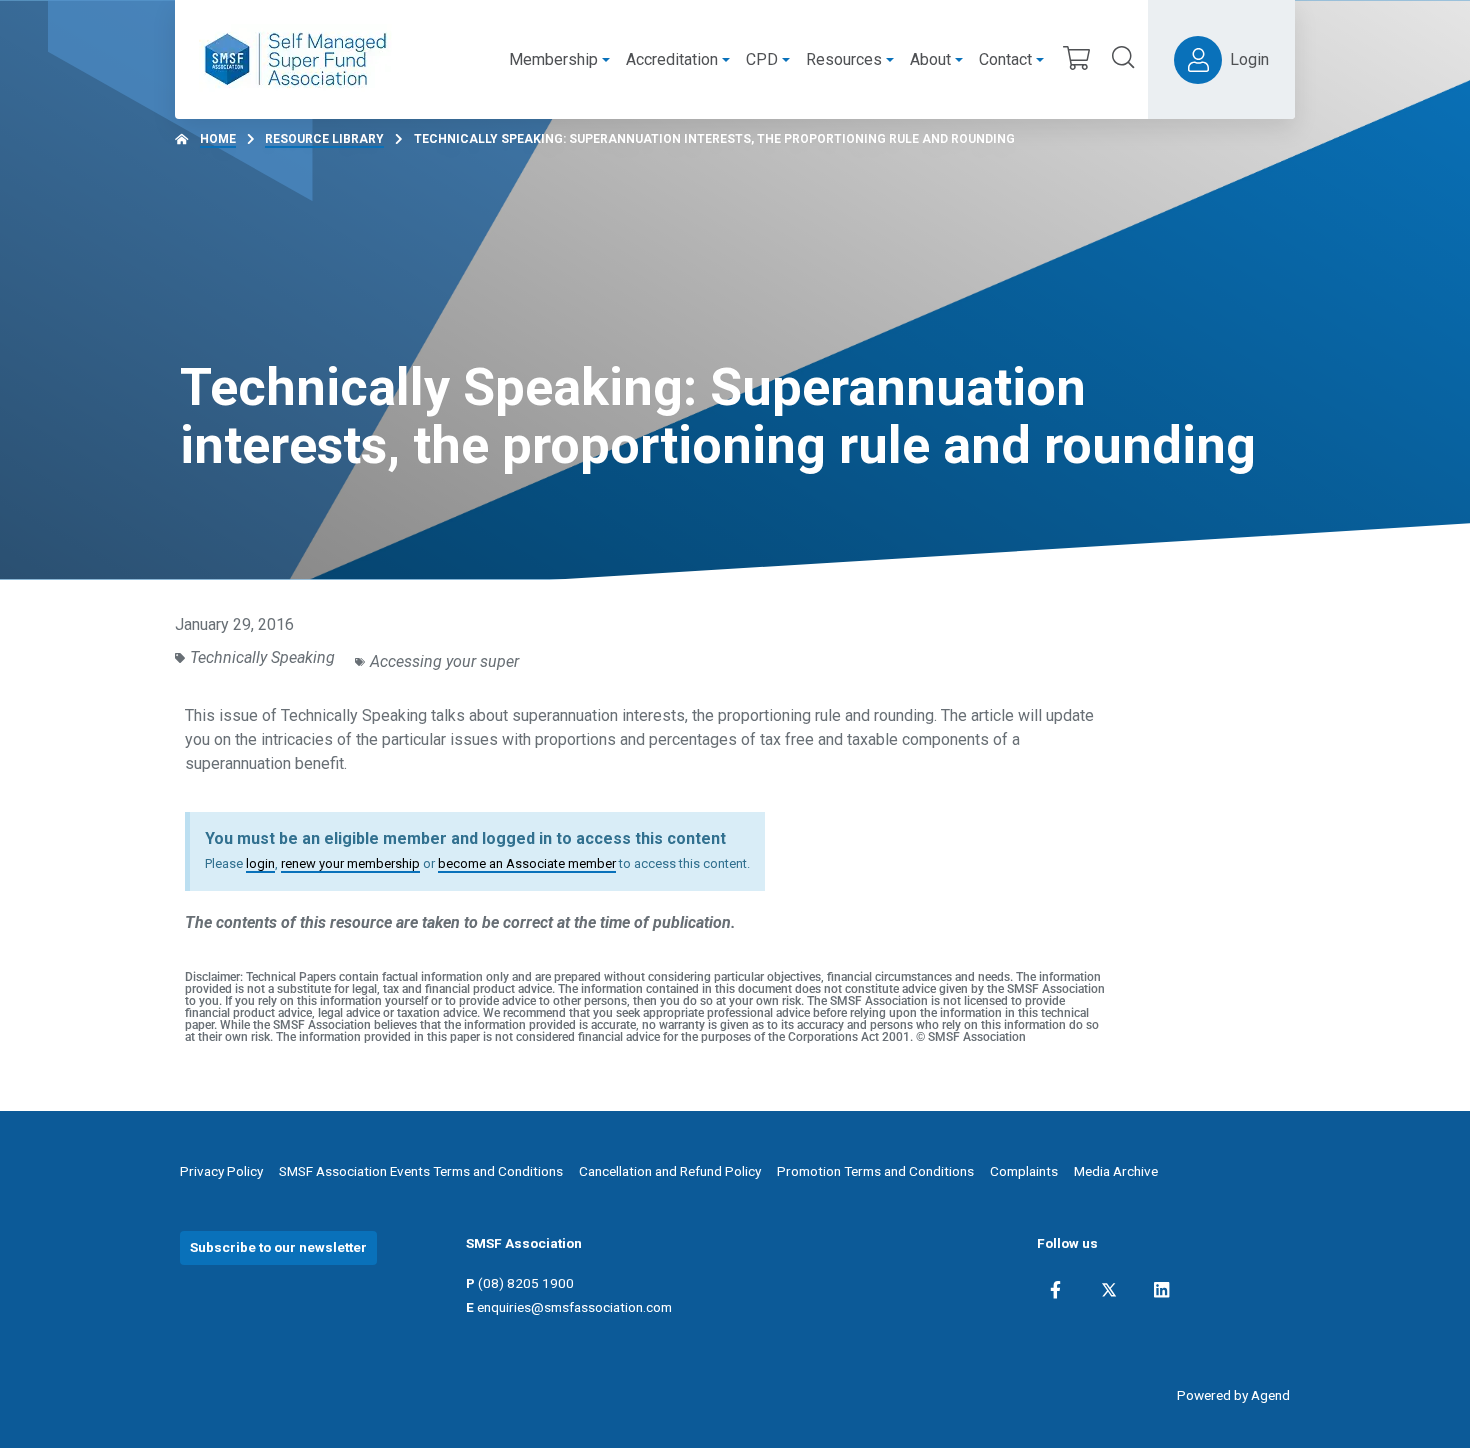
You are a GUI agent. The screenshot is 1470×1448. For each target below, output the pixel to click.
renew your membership (350, 863)
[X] (1109, 1290)
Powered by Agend (1233, 1395)
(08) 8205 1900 (526, 1283)
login (260, 863)
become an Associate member (527, 863)
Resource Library (324, 139)
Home (218, 139)
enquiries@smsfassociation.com (574, 1307)
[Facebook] (1055, 1290)
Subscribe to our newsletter (278, 1247)
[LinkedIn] (1161, 1290)
